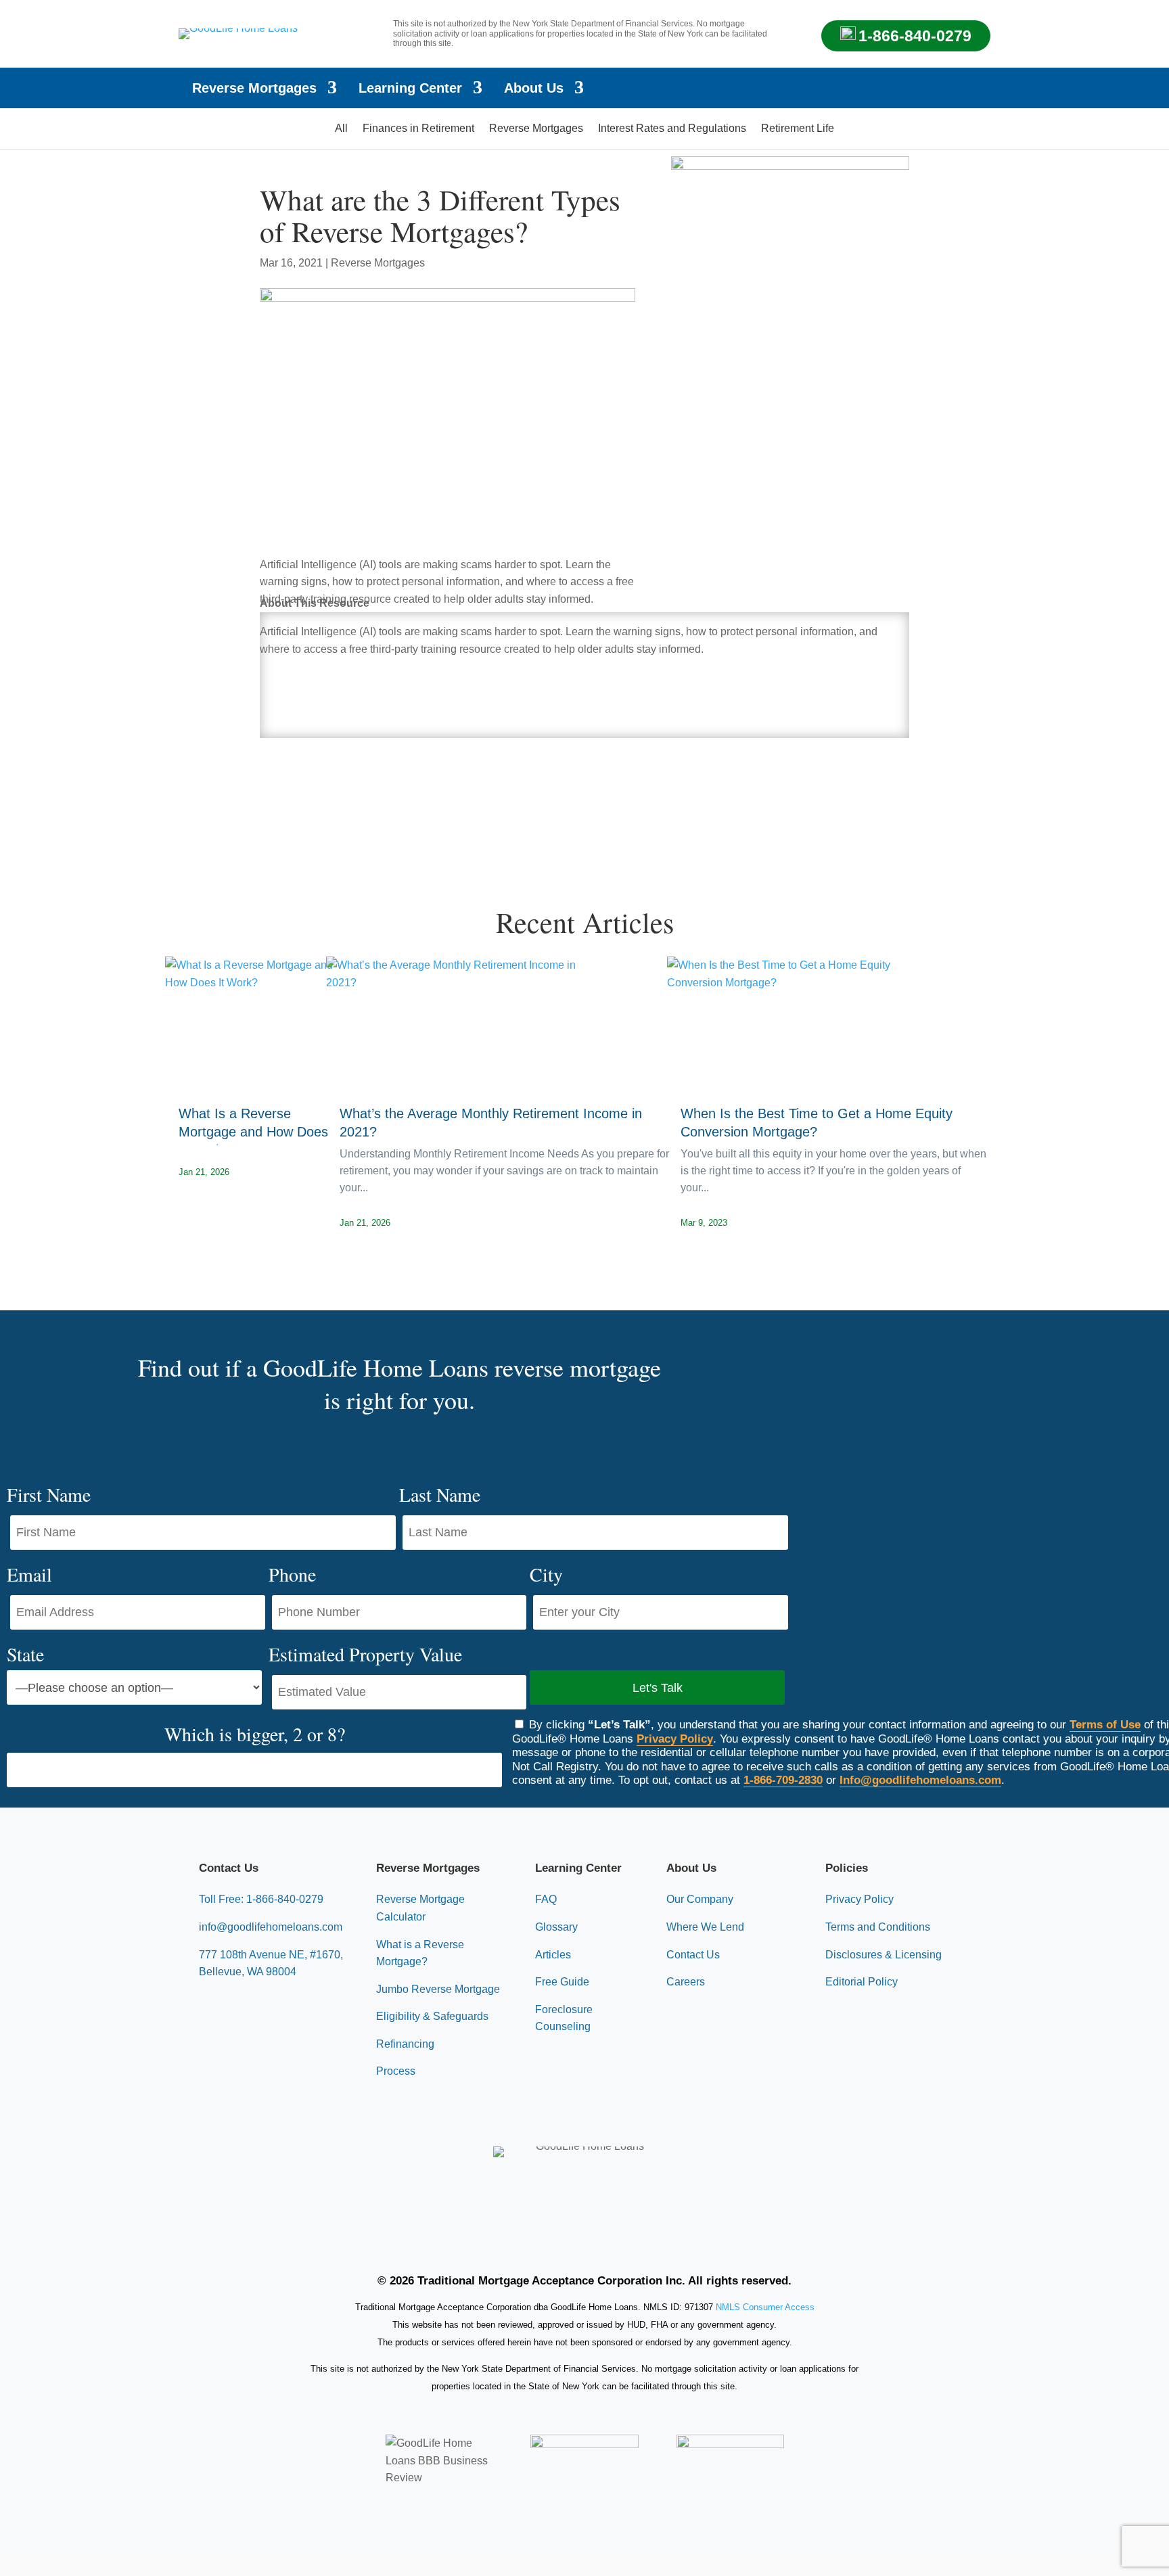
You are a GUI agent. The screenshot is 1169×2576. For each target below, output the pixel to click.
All (341, 129)
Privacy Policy (675, 1739)
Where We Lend (705, 1927)
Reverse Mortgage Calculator (420, 1908)
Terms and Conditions (878, 1927)
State (25, 1654)
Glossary (556, 1927)
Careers (686, 1982)
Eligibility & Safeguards (432, 2016)
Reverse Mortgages (254, 89)
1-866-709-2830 (783, 1780)
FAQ (546, 1899)
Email (29, 1574)
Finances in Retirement (418, 129)
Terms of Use (1105, 1725)
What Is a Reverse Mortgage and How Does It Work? (253, 1132)
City (546, 1574)
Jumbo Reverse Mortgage (438, 1989)
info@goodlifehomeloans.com (271, 1927)
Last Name (440, 1494)
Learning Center (410, 89)
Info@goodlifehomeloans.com (920, 1780)
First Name (49, 1494)
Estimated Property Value (365, 1654)
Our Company (700, 1899)
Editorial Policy (862, 1982)
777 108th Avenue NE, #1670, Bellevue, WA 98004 (271, 1963)
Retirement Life (798, 129)
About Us (534, 89)
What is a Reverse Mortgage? (420, 1953)
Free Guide (562, 1982)
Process (396, 2071)
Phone (292, 1574)
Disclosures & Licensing (884, 1955)
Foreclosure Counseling (564, 2018)
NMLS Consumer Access (765, 2307)
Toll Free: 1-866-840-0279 (261, 1899)
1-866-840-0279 (915, 36)
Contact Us (693, 1955)
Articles (553, 1955)
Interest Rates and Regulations (672, 129)
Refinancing (405, 2044)
